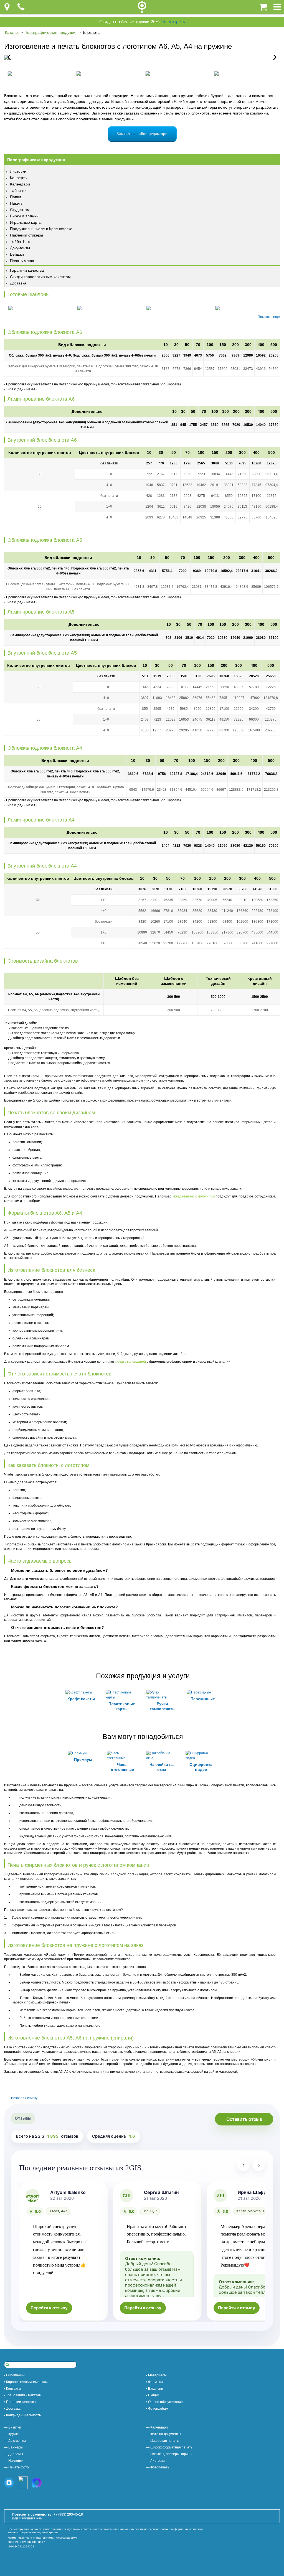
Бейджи (17, 254)
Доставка (18, 283)
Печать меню (22, 261)
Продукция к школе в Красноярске (41, 229)
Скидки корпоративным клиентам (40, 277)
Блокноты (92, 32)
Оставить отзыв (244, 2119)
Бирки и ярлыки (24, 216)
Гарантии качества (27, 270)
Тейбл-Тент (20, 241)
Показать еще (269, 317)
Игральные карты (26, 222)
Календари (20, 184)
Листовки (18, 171)
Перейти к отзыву (49, 2308)
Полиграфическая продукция (51, 32)
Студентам (20, 210)
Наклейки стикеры (26, 235)
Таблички (18, 190)
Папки (16, 197)
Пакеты (17, 203)
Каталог (12, 32)
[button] (273, 57)
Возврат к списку (24, 2098)
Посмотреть (173, 22)
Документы (20, 248)
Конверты (19, 178)
